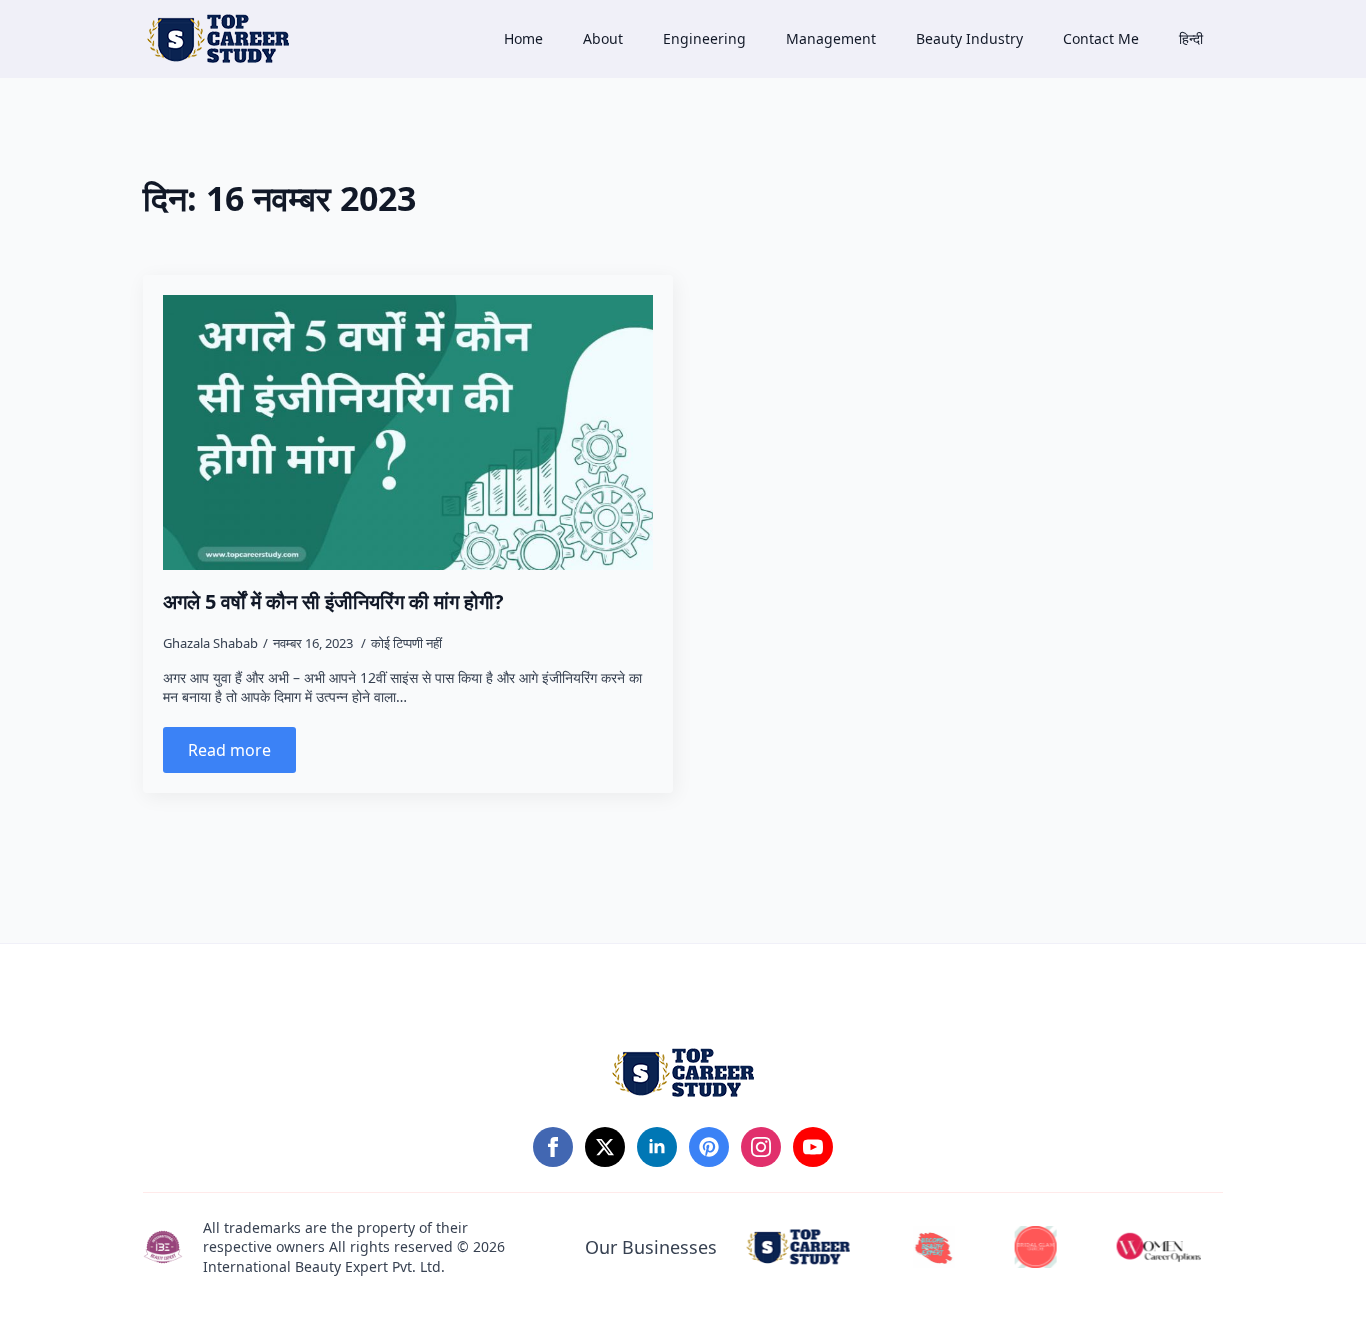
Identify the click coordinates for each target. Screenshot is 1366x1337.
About (603, 38)
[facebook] (553, 1147)
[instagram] (761, 1147)
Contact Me (1101, 38)
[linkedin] (657, 1147)
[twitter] (605, 1147)
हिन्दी (1191, 38)
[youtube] (813, 1147)
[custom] (709, 1147)
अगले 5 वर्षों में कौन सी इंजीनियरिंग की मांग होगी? (333, 602)
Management (831, 38)
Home (523, 38)
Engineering (704, 38)
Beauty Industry (969, 38)
